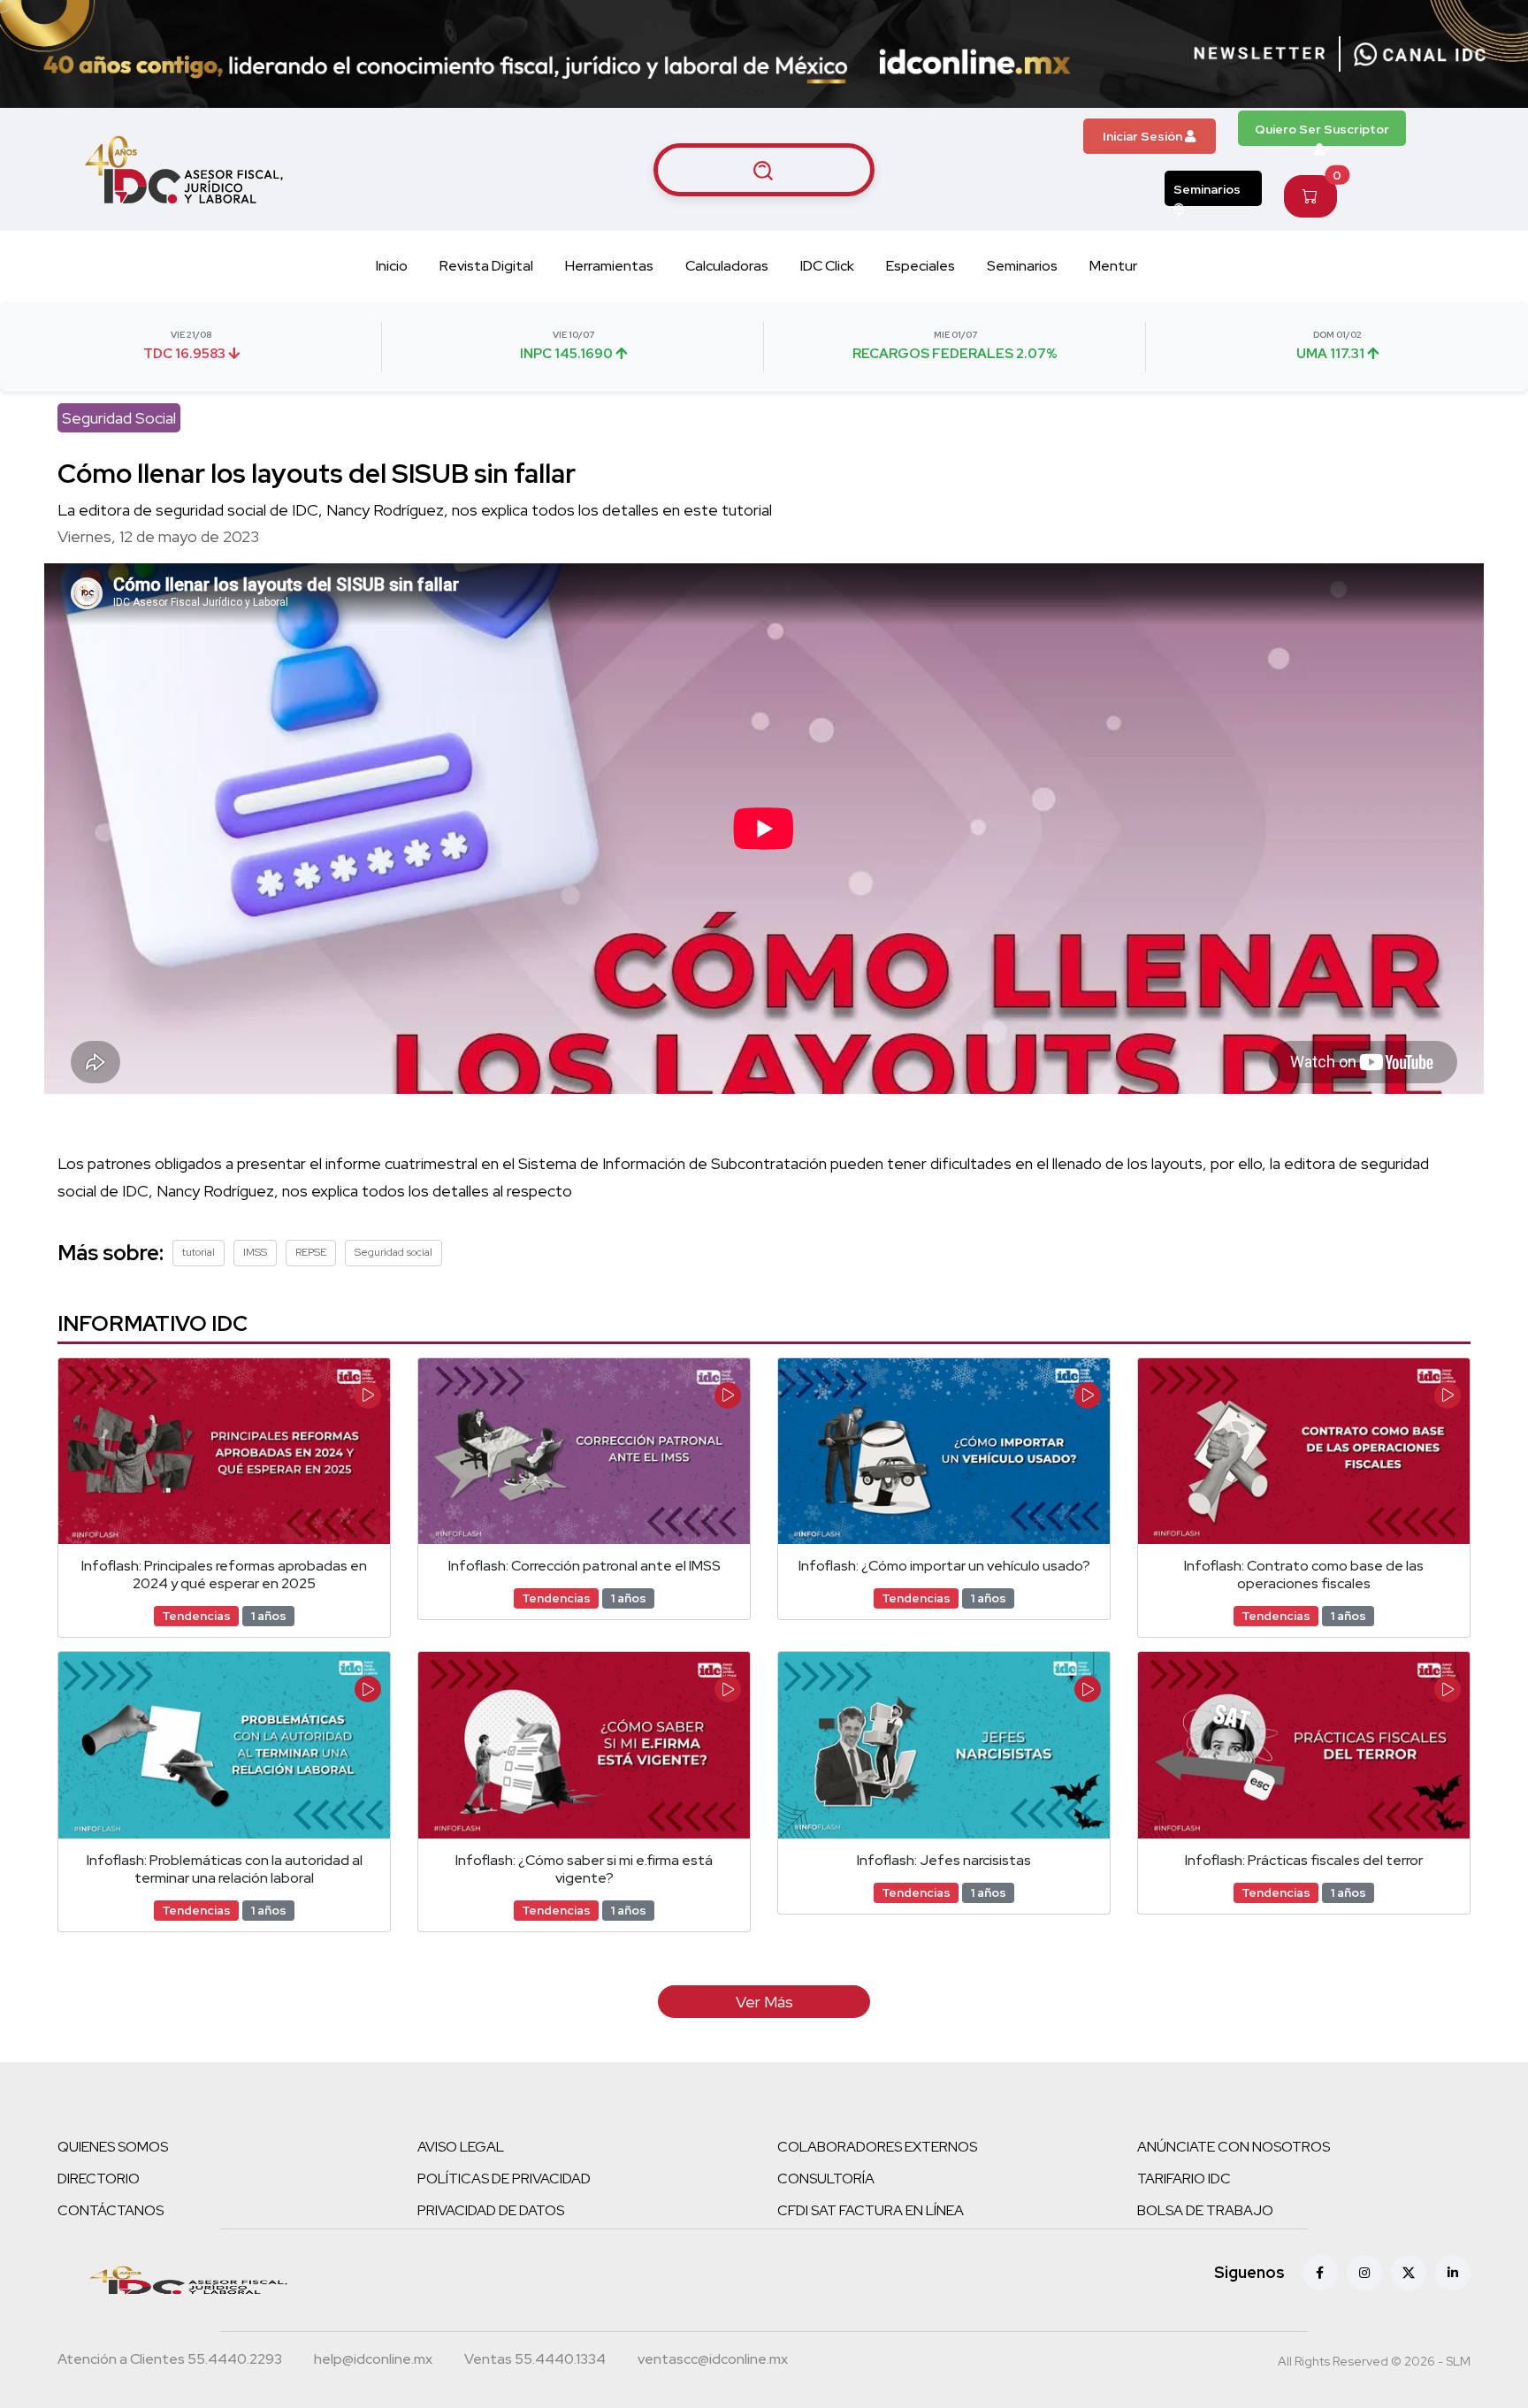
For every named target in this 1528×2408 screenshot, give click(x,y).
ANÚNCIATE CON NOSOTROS (1234, 2147)
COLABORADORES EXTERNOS (877, 2147)
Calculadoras (727, 266)
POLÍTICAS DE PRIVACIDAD (504, 2179)
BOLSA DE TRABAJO (1205, 2210)
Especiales (921, 266)
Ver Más (764, 2002)
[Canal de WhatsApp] (1420, 54)
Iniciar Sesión (1144, 136)
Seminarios (1207, 189)
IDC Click (827, 266)
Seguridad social (393, 1252)
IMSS (255, 1252)
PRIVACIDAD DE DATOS (491, 2210)
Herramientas (609, 266)
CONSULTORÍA (826, 2179)
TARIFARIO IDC (1184, 2179)
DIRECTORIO (99, 2179)
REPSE (311, 1252)
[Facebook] (1320, 2273)
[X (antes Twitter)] (1409, 2273)
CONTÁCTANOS (111, 2210)
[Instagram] (1364, 2273)
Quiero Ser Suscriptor (1322, 129)
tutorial (199, 1252)
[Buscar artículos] (764, 170)
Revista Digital (486, 266)
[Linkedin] (1453, 2273)
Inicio (392, 266)
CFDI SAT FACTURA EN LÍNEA (871, 2210)
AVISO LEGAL (461, 2147)
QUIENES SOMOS (113, 2147)
